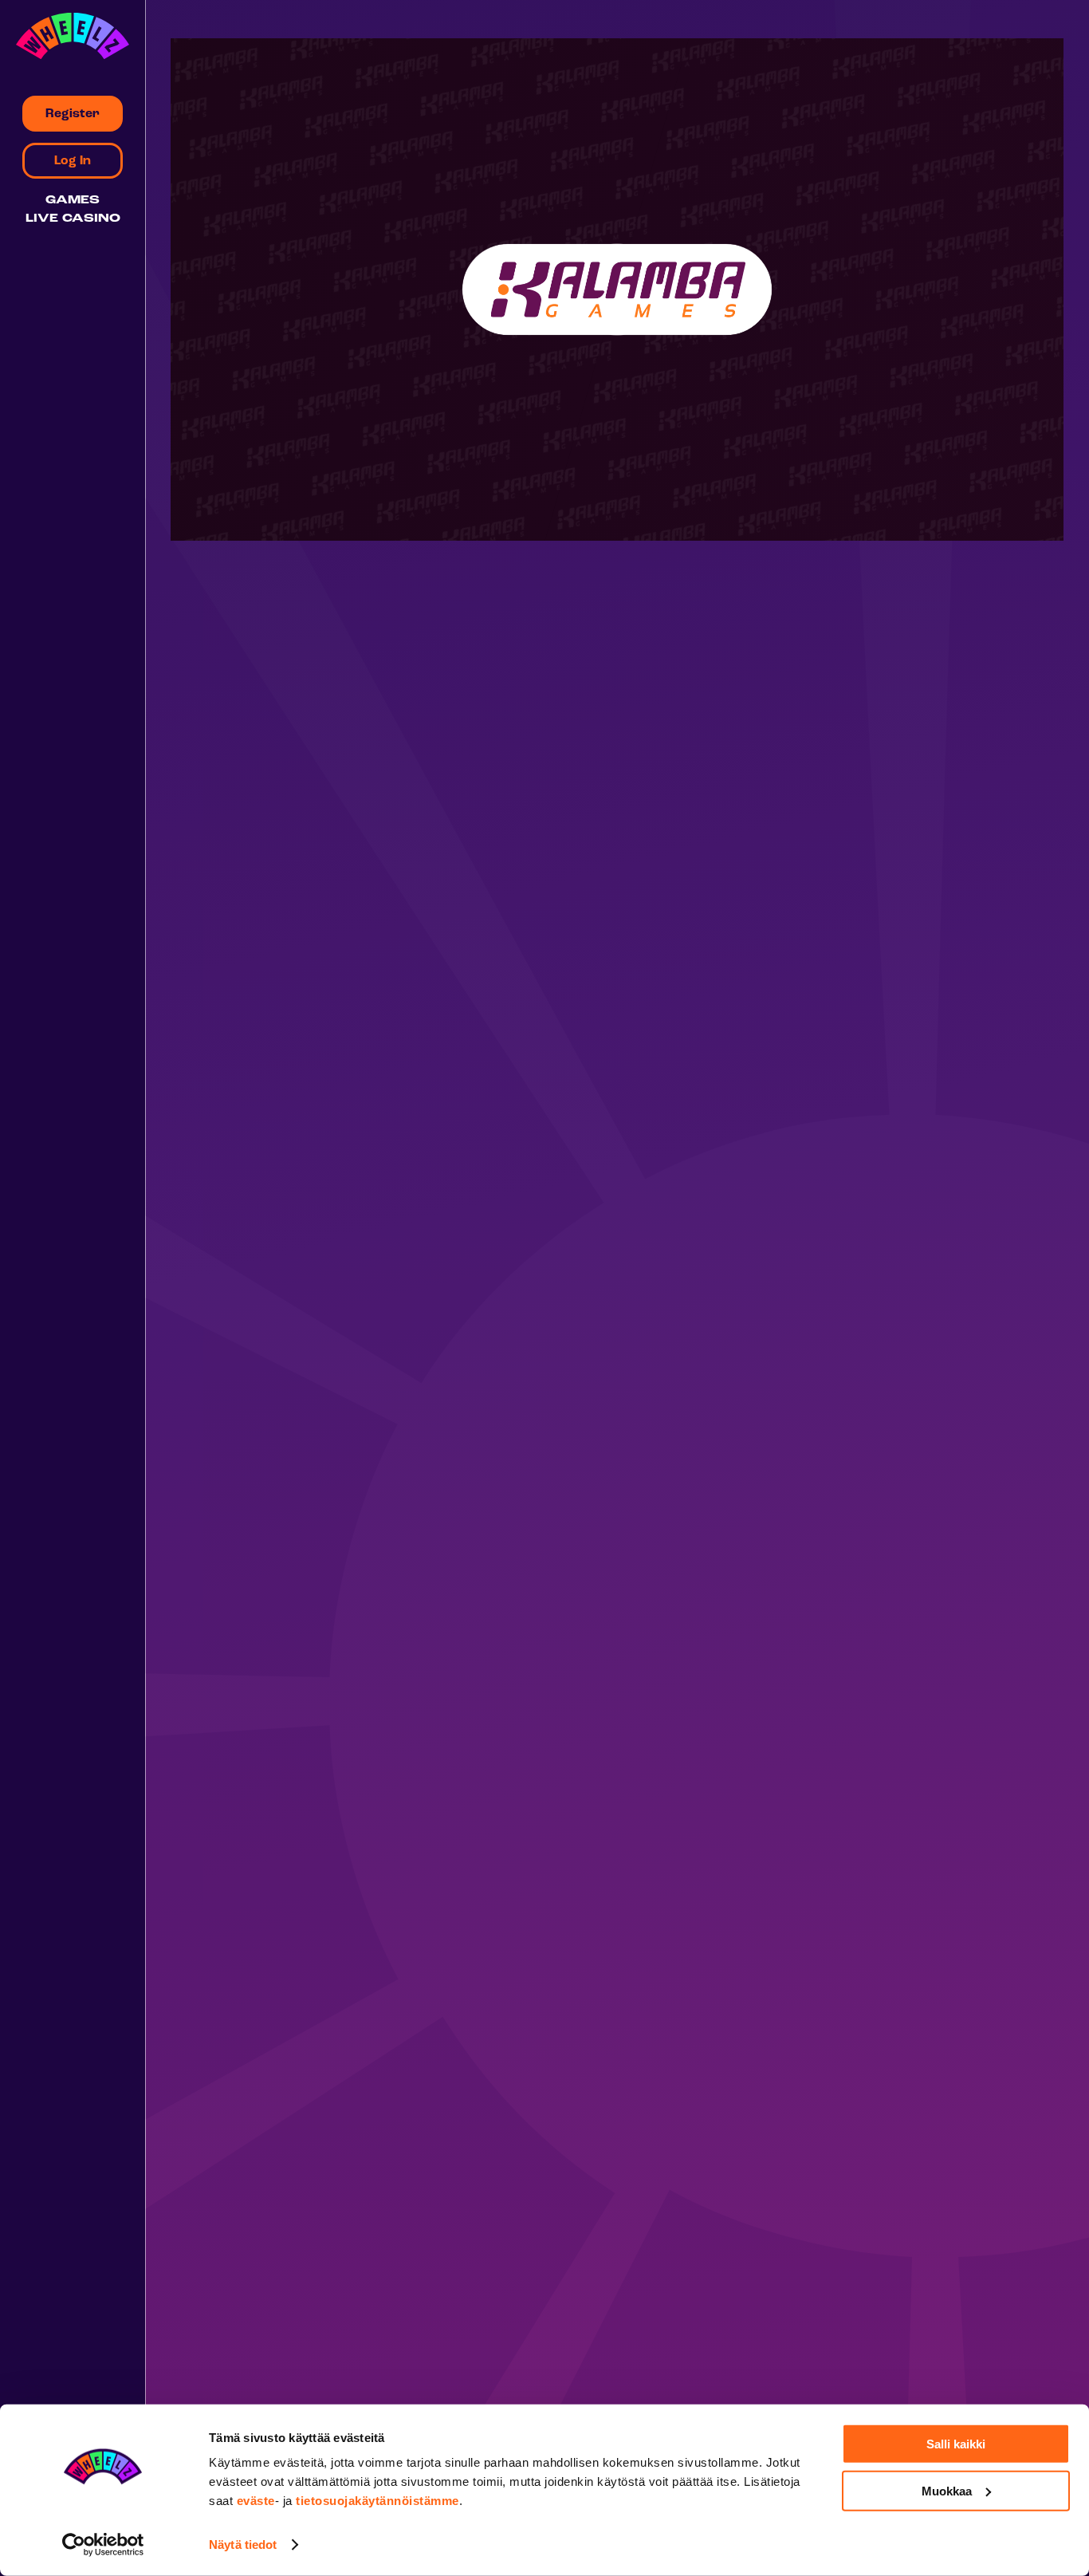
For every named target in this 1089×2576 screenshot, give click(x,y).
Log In (73, 161)
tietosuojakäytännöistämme (377, 2501)
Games (73, 201)
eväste (256, 2501)
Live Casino (73, 219)
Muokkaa (947, 2490)
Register (73, 114)
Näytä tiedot (243, 2544)
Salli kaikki (956, 2444)
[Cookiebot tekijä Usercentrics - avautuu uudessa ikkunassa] (103, 2545)
